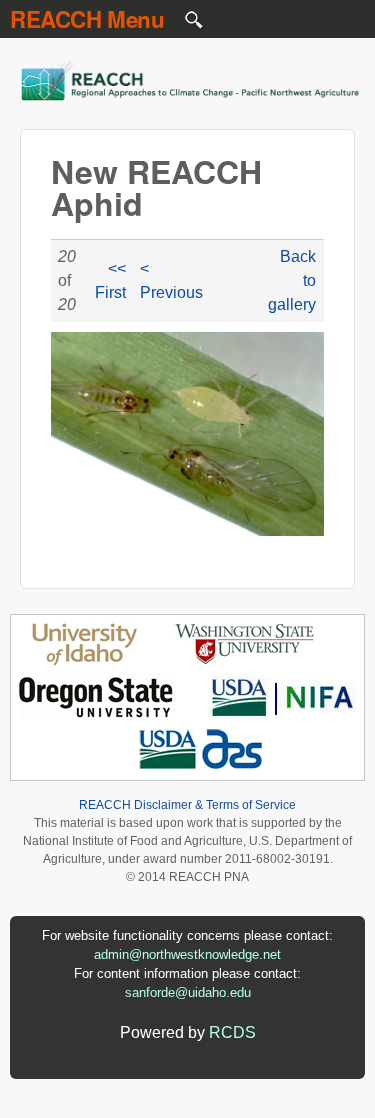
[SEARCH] (195, 24)
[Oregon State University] (97, 714)
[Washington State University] (245, 661)
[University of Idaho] (84, 661)
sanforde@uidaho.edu (188, 992)
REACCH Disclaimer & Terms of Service (187, 805)
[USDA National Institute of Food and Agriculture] (282, 714)
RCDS (232, 1032)
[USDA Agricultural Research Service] (201, 767)
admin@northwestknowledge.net (187, 954)
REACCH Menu (87, 19)
